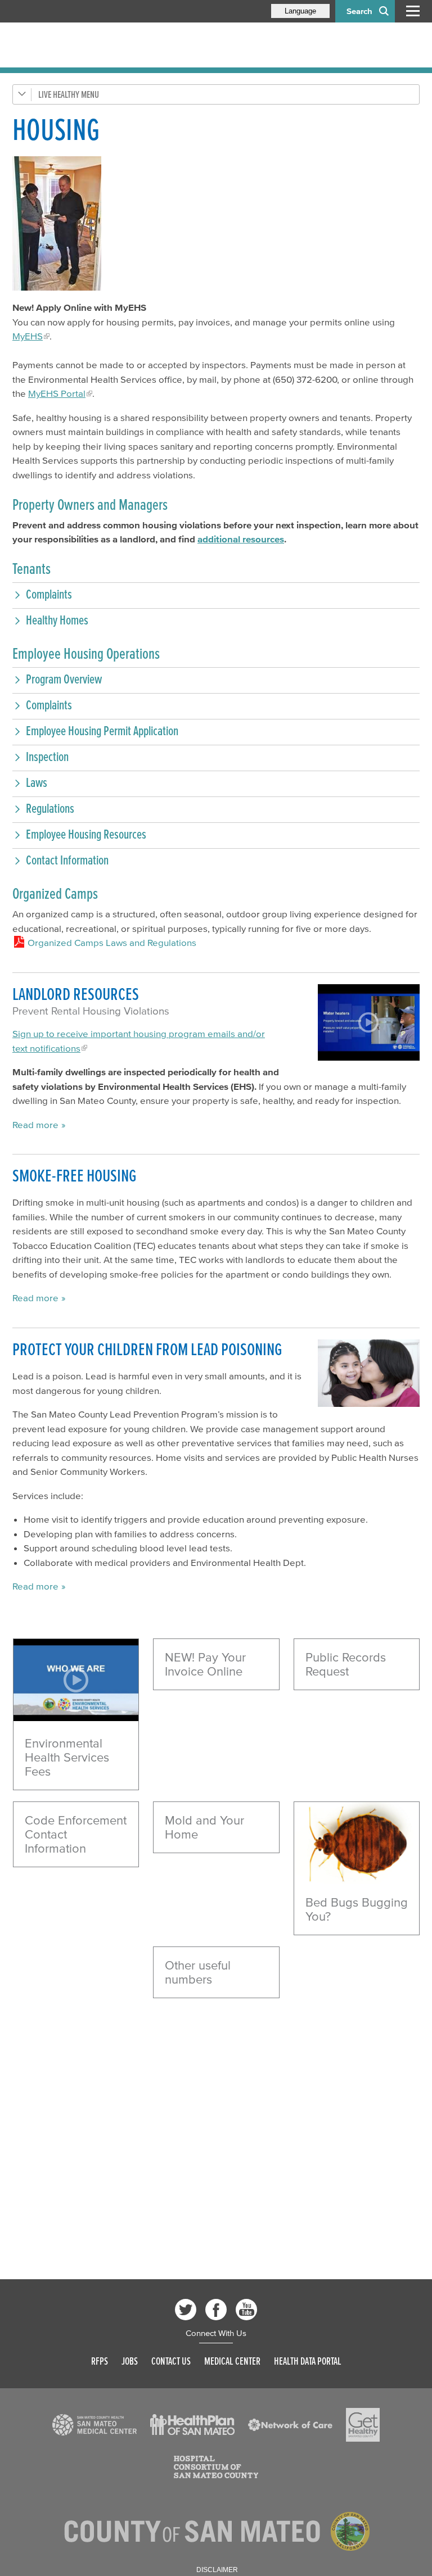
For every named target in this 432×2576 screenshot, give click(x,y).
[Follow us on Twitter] (186, 2310)
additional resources (241, 539)
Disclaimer (217, 2570)
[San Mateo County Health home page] (85, 45)
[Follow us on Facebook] (216, 2310)
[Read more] (357, 1843)
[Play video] (76, 1680)
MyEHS (28, 336)
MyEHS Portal (57, 393)
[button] (216, 594)
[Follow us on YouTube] (246, 2310)
